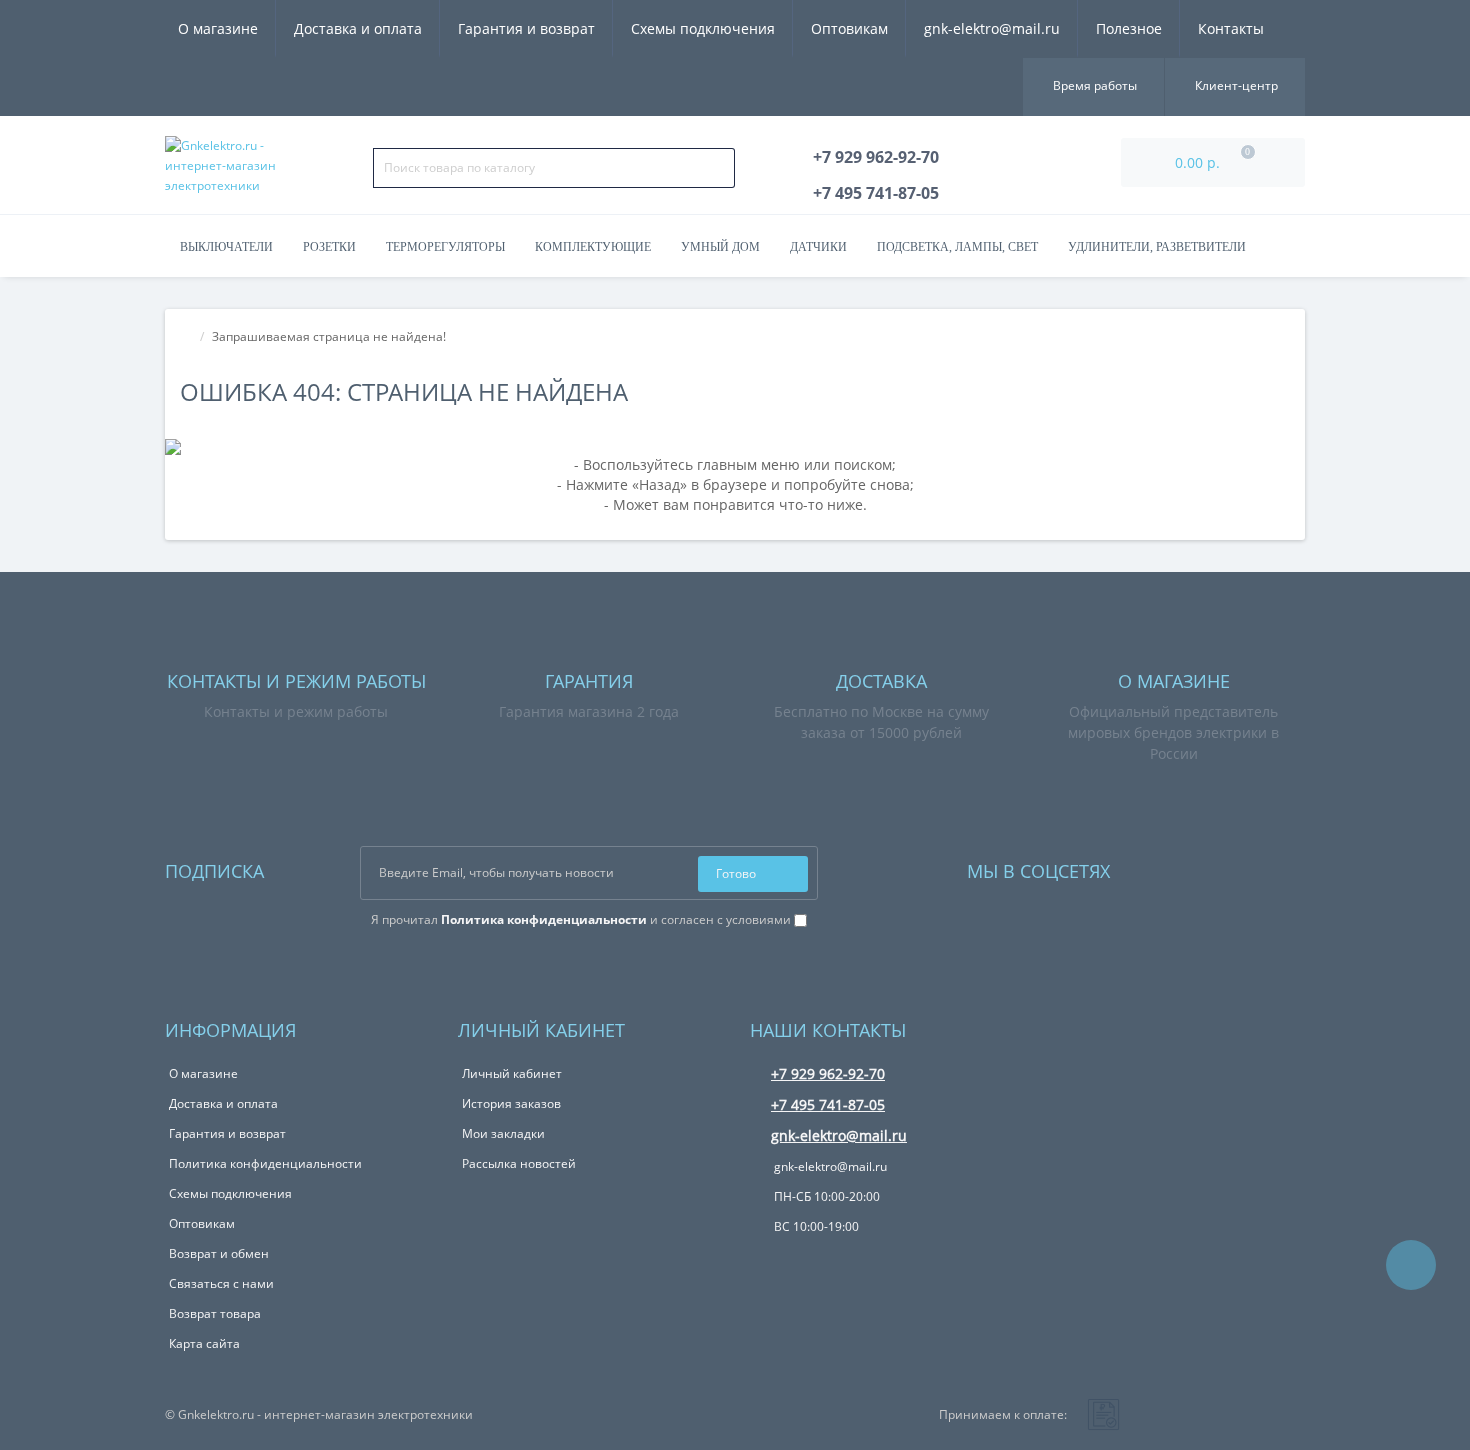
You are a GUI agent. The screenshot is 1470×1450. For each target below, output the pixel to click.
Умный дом (720, 247)
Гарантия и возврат (526, 28)
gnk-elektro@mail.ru (992, 28)
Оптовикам (849, 28)
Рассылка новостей (519, 1163)
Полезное (1129, 28)
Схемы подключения (703, 28)
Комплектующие (593, 247)
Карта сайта (204, 1343)
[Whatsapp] (1152, 866)
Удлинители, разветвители (1157, 247)
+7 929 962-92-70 (828, 1073)
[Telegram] (1179, 866)
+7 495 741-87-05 (828, 1104)
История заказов (511, 1103)
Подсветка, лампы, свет (957, 247)
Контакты (1231, 28)
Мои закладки (503, 1133)
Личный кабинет (512, 1073)
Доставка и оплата (358, 28)
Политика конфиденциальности (265, 1163)
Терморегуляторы (445, 247)
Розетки (329, 247)
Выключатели (226, 247)
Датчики (818, 247)
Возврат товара (215, 1313)
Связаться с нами (221, 1283)
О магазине (218, 28)
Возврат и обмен (219, 1253)
